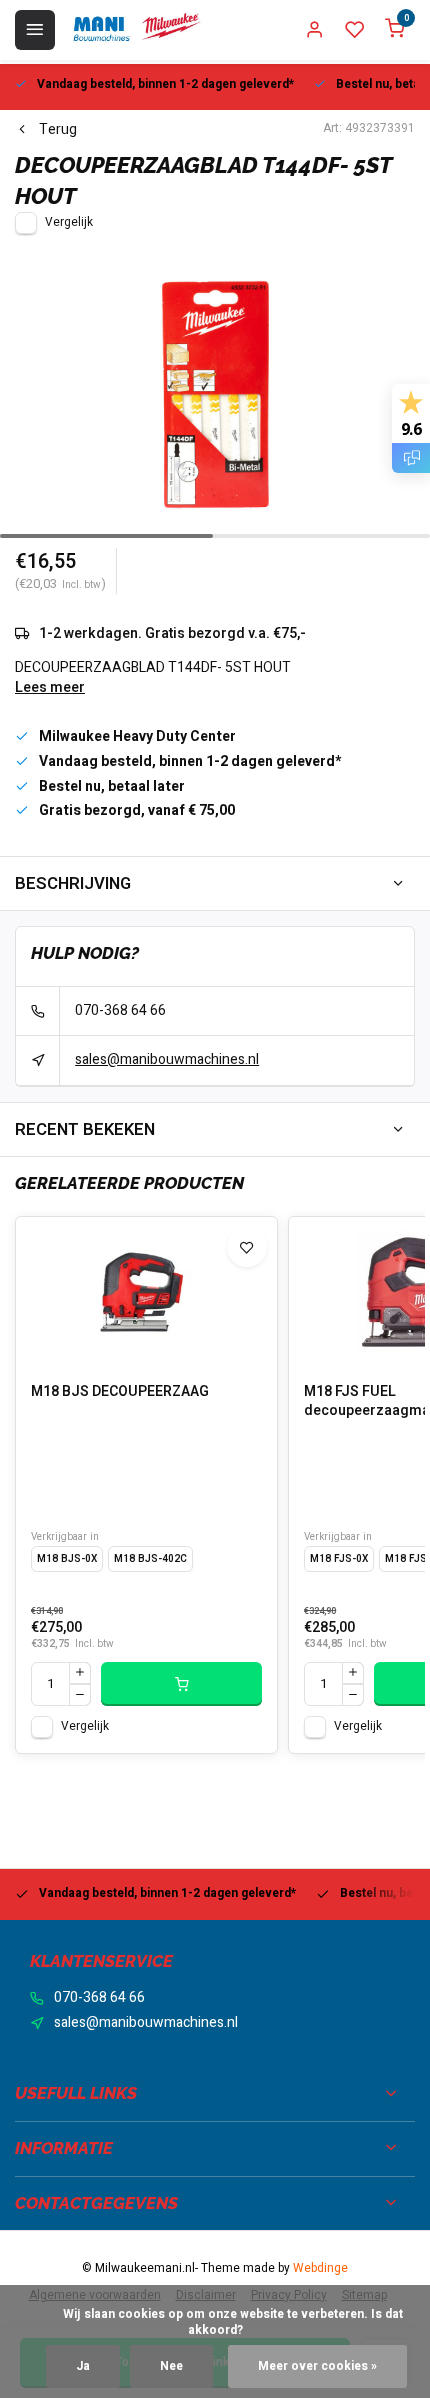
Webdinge (320, 2268)
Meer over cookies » (317, 2366)
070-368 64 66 (120, 1010)
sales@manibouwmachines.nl (167, 1059)
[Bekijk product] (181, 1684)
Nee (171, 2366)
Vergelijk (69, 222)
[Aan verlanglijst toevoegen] (247, 1247)
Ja (83, 2366)
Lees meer (50, 688)
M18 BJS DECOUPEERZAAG (120, 1392)
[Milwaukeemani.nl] (136, 30)
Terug (58, 130)
